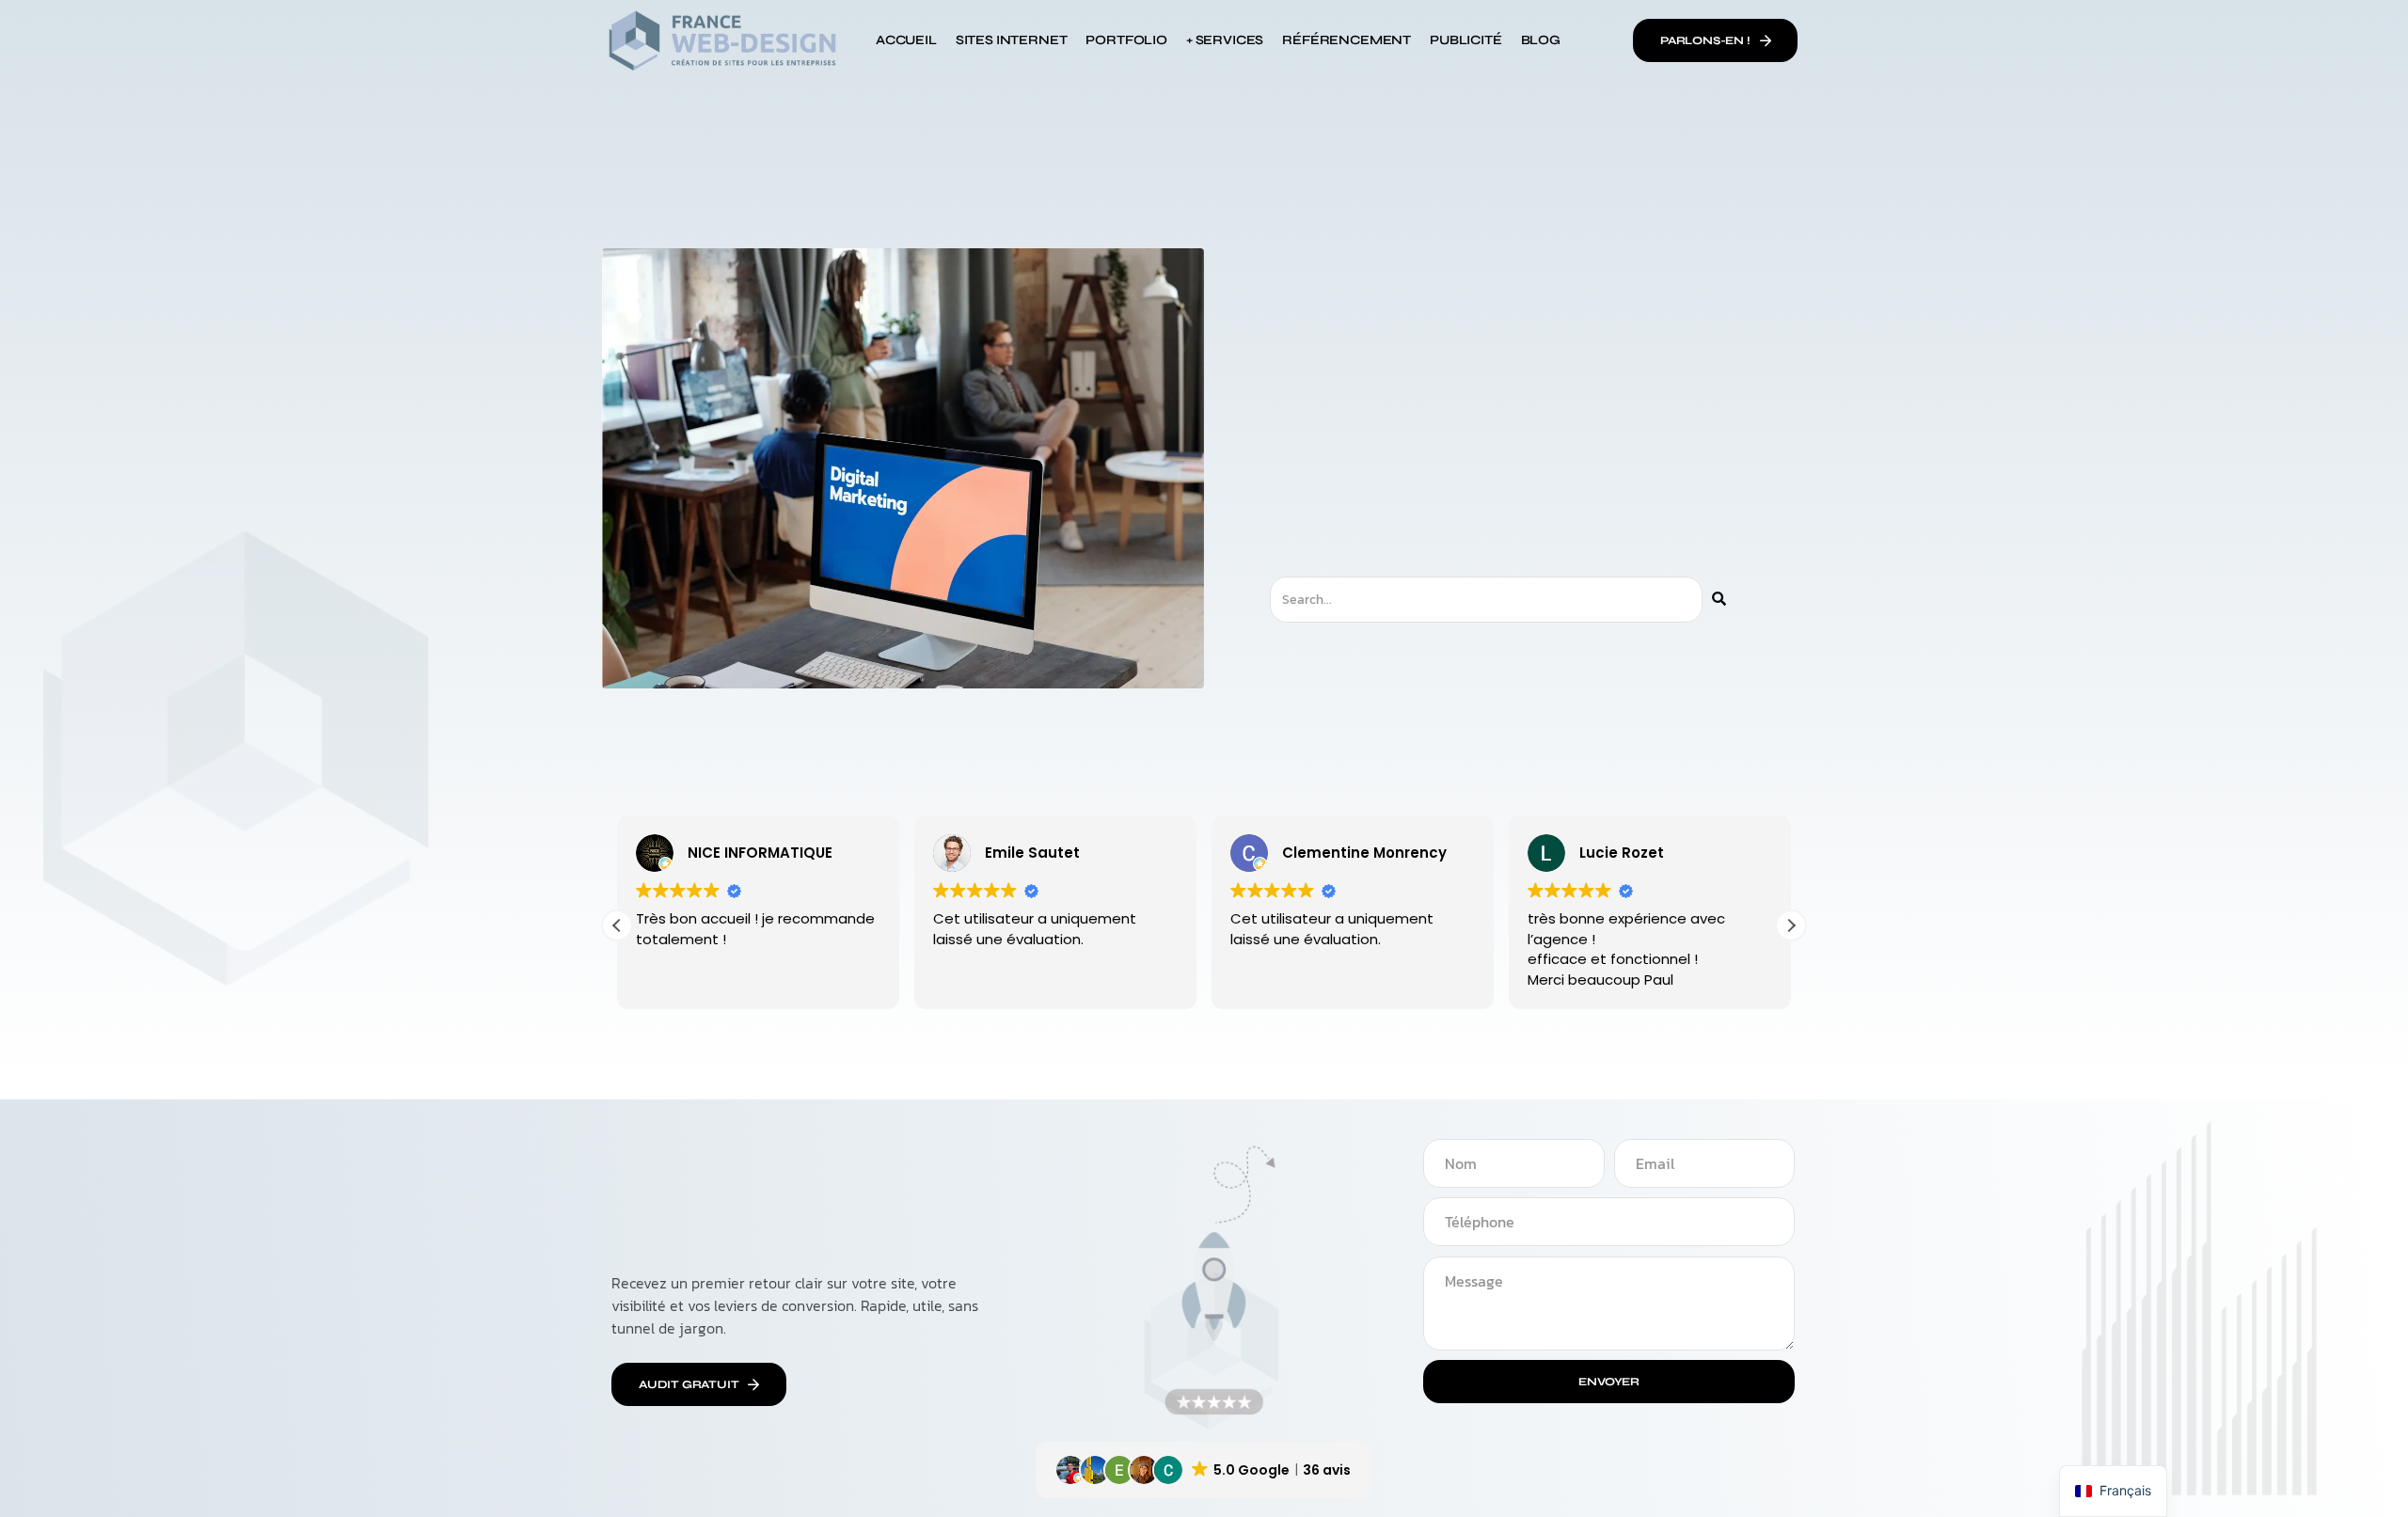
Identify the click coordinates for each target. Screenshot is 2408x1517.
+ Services (1225, 40)
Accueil (906, 40)
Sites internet (1012, 40)
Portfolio (1126, 40)
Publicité (1465, 40)
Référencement (1347, 40)
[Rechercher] (1719, 600)
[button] (1791, 925)
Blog (1541, 40)
